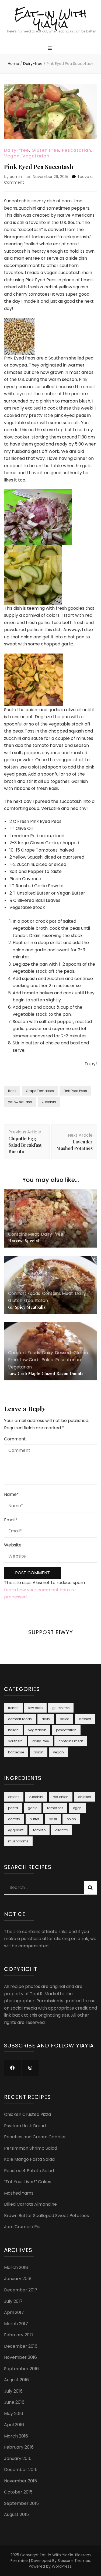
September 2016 (21, 2369)
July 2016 (13, 2391)
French (13, 1708)
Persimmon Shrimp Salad (31, 2148)
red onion (61, 1797)
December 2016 (21, 2346)
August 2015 (16, 2514)
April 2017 (14, 2312)
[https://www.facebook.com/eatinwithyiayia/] (12, 2068)
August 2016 (16, 2380)
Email (11, 1520)
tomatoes (55, 1808)
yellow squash (20, 1102)
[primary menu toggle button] (50, 49)
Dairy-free (16, 150)
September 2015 (21, 2503)
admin (16, 177)
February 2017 (19, 2335)
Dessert (63, 1353)
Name (11, 1494)
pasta (13, 1808)
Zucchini (49, 1102)
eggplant (16, 1830)
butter (34, 1819)
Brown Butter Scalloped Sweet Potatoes (46, 2216)
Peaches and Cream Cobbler (35, 2137)
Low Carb (30, 1360)
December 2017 (21, 2290)
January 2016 (18, 2458)
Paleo (47, 1360)
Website (13, 1545)
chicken (85, 1797)
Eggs (77, 1808)
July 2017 (13, 2301)
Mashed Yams (19, 2193)
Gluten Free (45, 150)
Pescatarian (77, 150)
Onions (14, 1797)
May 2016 (14, 2414)
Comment (15, 1439)
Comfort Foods (24, 1293)
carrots (14, 1819)
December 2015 (21, 2470)
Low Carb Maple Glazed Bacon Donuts (46, 1373)
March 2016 (16, 2436)
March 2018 (16, 2267)
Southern (15, 1741)
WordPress (62, 2566)
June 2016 (14, 2402)
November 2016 (20, 2357)
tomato (39, 1830)
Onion (71, 1819)
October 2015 (18, 2492)
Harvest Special (24, 1241)
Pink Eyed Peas (75, 1091)
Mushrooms (18, 1841)
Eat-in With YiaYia (50, 19)
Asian (39, 1752)
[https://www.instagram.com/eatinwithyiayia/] (30, 2068)
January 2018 (18, 2279)
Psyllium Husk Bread (25, 2126)
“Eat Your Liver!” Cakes (28, 2182)
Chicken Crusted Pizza (27, 2114)
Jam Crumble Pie (22, 2227)
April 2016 (14, 2425)
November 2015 (20, 2481)
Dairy (80, 1293)
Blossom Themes (74, 2561)
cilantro (62, 1830)
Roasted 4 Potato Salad (29, 2171)
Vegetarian (36, 156)
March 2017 (16, 2324)
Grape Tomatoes (40, 1091)
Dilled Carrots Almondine (30, 2204)
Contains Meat (24, 1234)
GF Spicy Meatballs (27, 1307)
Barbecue (16, 1752)
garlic (33, 1808)
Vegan (12, 156)
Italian (41, 1300)
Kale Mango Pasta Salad (29, 2159)
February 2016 (19, 2447)
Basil (12, 1091)
